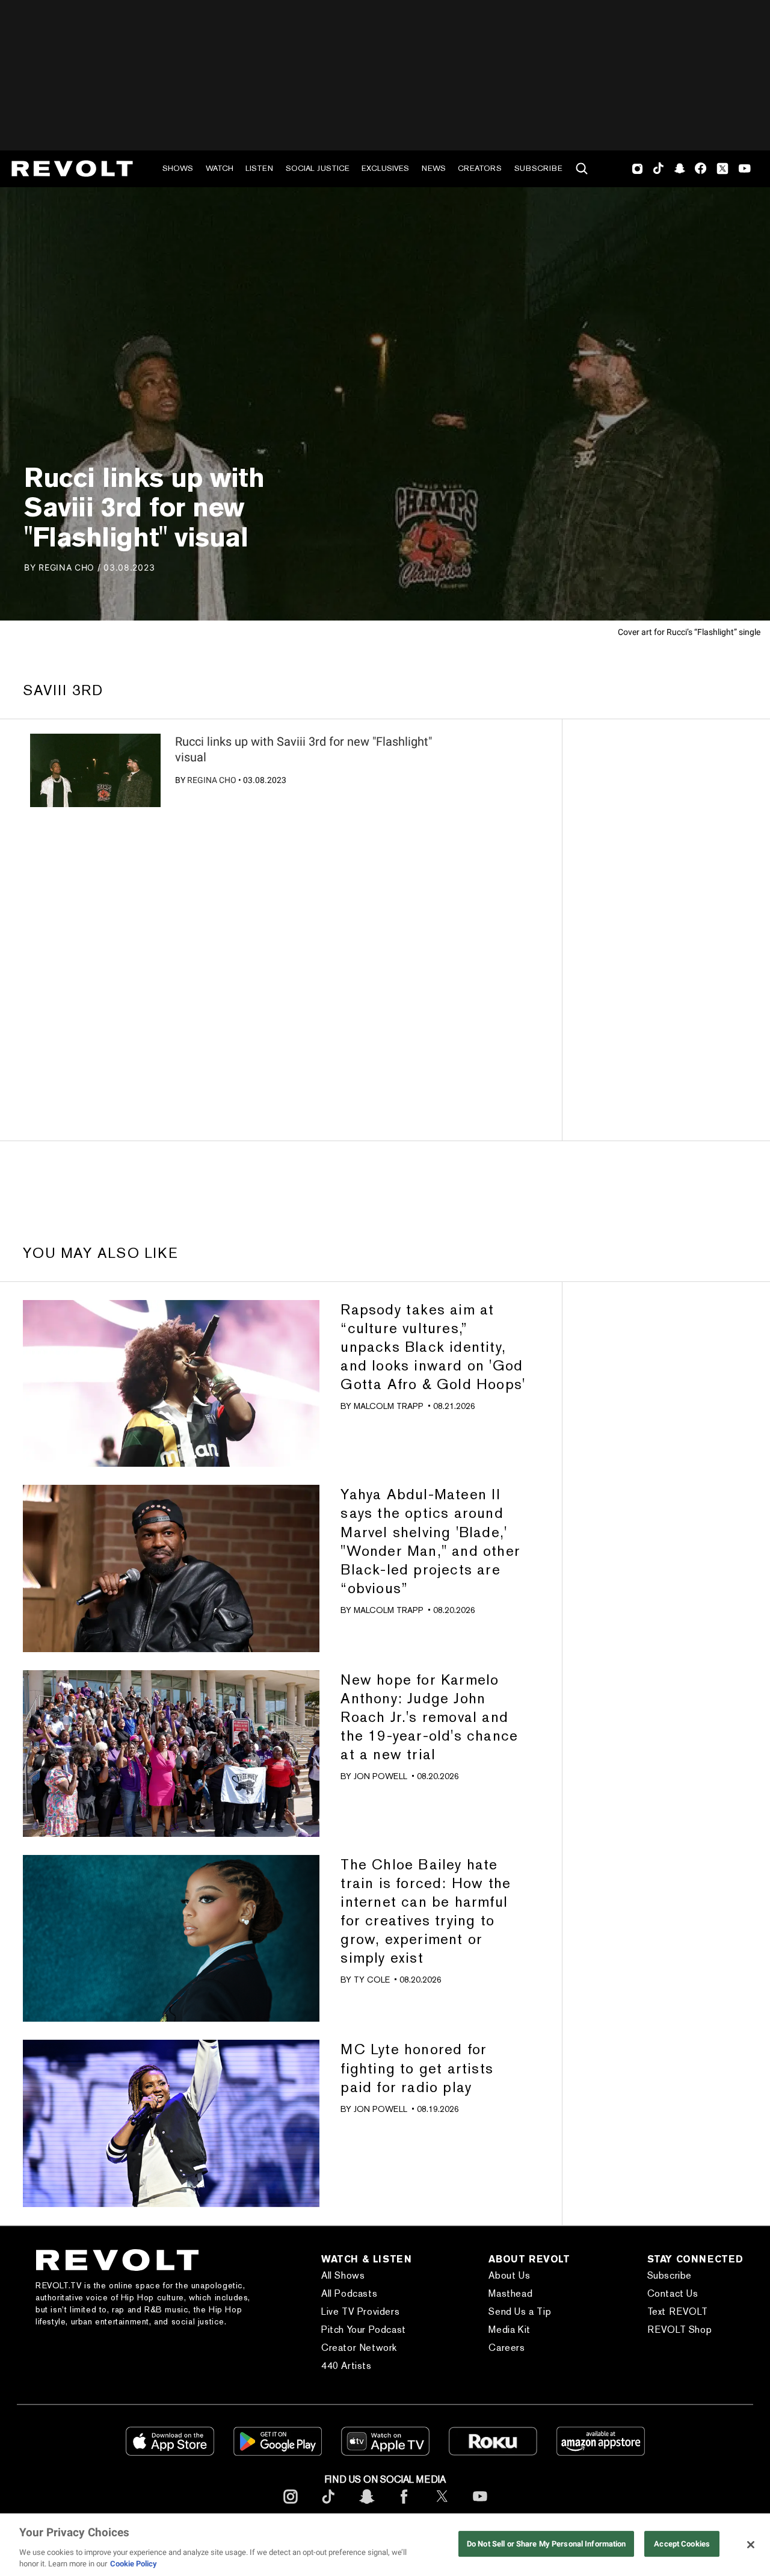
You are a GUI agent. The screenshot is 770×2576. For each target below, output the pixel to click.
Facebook (701, 169)
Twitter (722, 169)
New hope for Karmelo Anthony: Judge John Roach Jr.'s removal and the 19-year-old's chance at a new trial (429, 1717)
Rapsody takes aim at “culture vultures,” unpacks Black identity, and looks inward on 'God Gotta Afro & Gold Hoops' (433, 1347)
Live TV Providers (360, 2311)
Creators (480, 168)
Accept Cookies (682, 2544)
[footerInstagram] (291, 2506)
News (434, 168)
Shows (178, 168)
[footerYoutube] (480, 2506)
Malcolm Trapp (389, 1406)
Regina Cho (212, 780)
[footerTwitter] (442, 2506)
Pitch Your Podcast (364, 2330)
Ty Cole (372, 1980)
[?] (95, 770)
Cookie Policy (134, 2564)
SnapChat (679, 169)
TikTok (658, 169)
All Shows (343, 2275)
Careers (507, 2348)
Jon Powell (380, 1776)
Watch (220, 168)
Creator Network (359, 2348)
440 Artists (346, 2366)
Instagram (638, 169)
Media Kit (509, 2330)
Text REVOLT (678, 2311)
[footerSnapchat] (366, 2506)
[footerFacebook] (404, 2506)
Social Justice (318, 168)
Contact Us (673, 2293)
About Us (509, 2275)
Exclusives (385, 168)
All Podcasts (349, 2293)
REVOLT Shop (680, 2330)
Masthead (510, 2293)
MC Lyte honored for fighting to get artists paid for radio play (417, 2068)
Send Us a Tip (520, 2311)
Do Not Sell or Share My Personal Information (547, 2544)
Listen (259, 168)
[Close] (751, 2545)
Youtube (745, 170)
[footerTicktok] (328, 2506)
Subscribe (538, 168)
